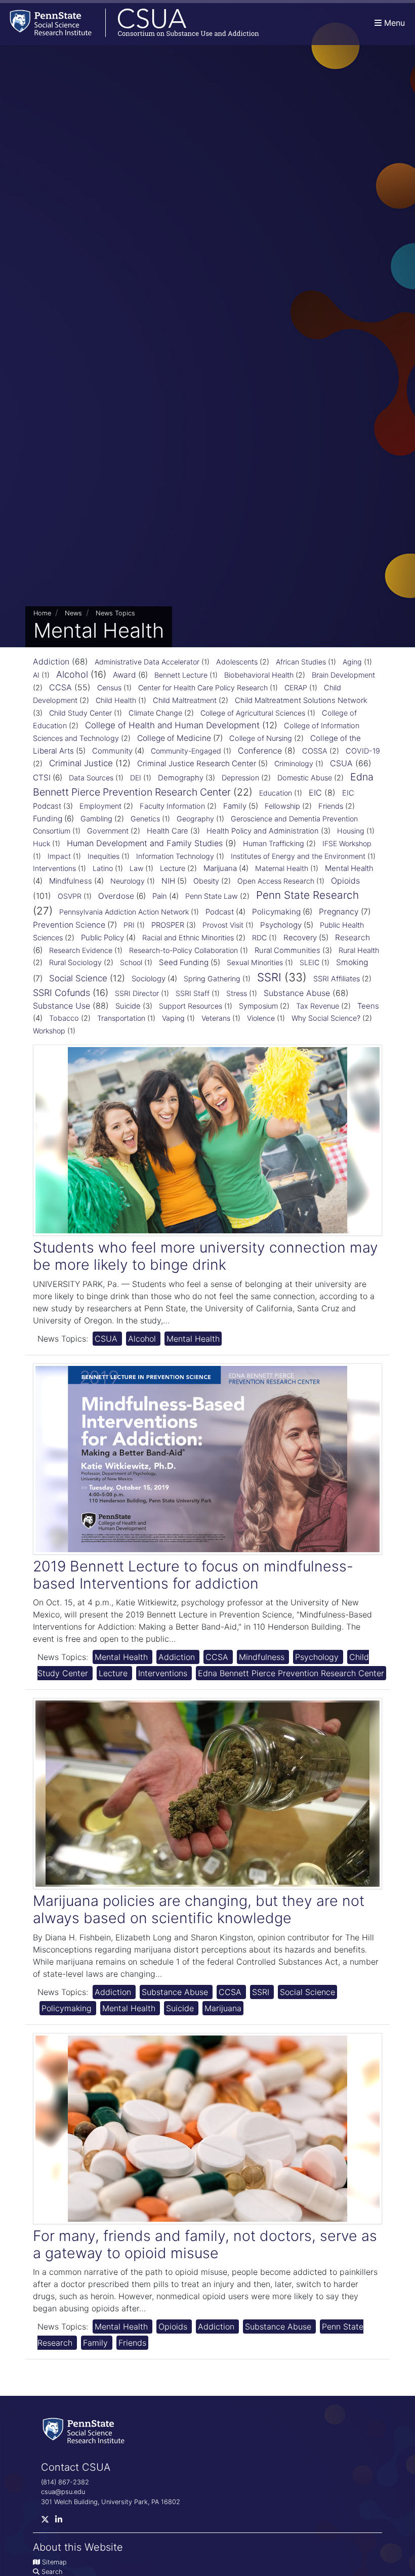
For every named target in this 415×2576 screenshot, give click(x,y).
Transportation (121, 1018)
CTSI (42, 778)
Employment (100, 806)
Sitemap (54, 2562)
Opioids (345, 881)
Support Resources (191, 1006)
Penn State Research (307, 895)
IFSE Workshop (347, 843)
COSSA (315, 751)
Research (352, 938)
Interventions (54, 868)
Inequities (103, 856)
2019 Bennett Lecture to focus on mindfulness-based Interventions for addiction (193, 1575)
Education (276, 793)
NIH (168, 881)
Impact (59, 856)
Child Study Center (80, 713)
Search (52, 2572)
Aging (352, 662)
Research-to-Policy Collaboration (183, 950)
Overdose (116, 896)
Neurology (128, 881)
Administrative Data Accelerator (147, 662)
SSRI (269, 977)
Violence (261, 1018)
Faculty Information (172, 806)
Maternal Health (282, 868)
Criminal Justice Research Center (197, 763)
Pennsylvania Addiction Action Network (124, 912)
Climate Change (155, 713)
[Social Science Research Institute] (86, 2430)
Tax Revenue (318, 1006)
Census (109, 688)
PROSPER (168, 925)
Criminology (294, 763)
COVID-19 (363, 751)
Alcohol (72, 674)
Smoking (352, 962)
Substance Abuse (297, 993)
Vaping (173, 1018)
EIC (315, 793)
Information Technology (175, 856)
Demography (181, 778)
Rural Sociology (75, 963)
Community (112, 751)
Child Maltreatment (185, 700)
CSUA (341, 763)
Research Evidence (81, 950)
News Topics (115, 613)
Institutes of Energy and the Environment (298, 856)
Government (108, 831)
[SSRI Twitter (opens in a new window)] (48, 2522)
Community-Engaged (186, 751)
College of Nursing (261, 738)
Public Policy (102, 938)
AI (36, 675)
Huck (41, 843)
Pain (160, 896)
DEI (136, 778)
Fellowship (282, 806)
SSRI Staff (193, 993)
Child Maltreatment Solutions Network (301, 700)
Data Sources (91, 778)
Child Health (116, 700)
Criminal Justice (81, 763)
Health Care (168, 831)
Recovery (300, 938)
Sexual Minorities (255, 962)
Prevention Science (69, 925)
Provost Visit (223, 925)
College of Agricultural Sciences (253, 713)
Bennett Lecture (181, 675)
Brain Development (343, 675)
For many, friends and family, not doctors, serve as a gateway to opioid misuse (205, 2244)
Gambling (96, 819)
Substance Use (61, 1006)
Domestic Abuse (305, 778)
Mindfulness (71, 881)
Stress (237, 993)
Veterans (216, 1018)
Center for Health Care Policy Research (203, 688)
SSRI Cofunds (61, 993)
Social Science (78, 978)
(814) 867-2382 (65, 2482)
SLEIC (309, 962)
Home (42, 613)
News (73, 613)
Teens (368, 1006)
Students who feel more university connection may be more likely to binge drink (205, 1256)
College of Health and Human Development (172, 725)
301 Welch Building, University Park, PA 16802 (111, 2502)
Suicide (128, 1006)
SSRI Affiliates (337, 979)
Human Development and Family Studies (145, 843)
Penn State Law (212, 896)
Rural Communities (287, 950)
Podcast (220, 912)
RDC (259, 938)
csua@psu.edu (63, 2492)
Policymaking (276, 912)
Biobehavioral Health (259, 675)
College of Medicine (174, 738)
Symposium (258, 1006)
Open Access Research (276, 881)
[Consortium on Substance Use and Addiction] (130, 23)
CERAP (296, 688)
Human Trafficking (274, 844)
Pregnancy (339, 912)
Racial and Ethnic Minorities (188, 938)
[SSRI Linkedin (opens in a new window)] (62, 2522)
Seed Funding (184, 962)
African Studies (301, 662)
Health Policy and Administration (263, 831)
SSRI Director (137, 993)
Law (136, 868)
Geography (195, 819)
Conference (260, 751)
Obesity (206, 881)
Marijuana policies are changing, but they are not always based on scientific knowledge (199, 1909)
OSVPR (70, 896)
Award (124, 675)
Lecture (173, 868)
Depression (240, 778)
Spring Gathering (212, 979)
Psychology (281, 925)
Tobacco (64, 1018)
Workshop (49, 1031)
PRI (129, 925)
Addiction (51, 661)
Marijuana (220, 868)
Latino (103, 868)
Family (235, 806)
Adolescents (237, 662)
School (131, 962)
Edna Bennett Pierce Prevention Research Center (291, 1673)
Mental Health (349, 868)
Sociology (149, 979)
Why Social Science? (326, 1018)
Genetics (145, 819)
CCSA (60, 687)
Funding (48, 819)
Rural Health (359, 950)
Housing (351, 831)
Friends (331, 806)
